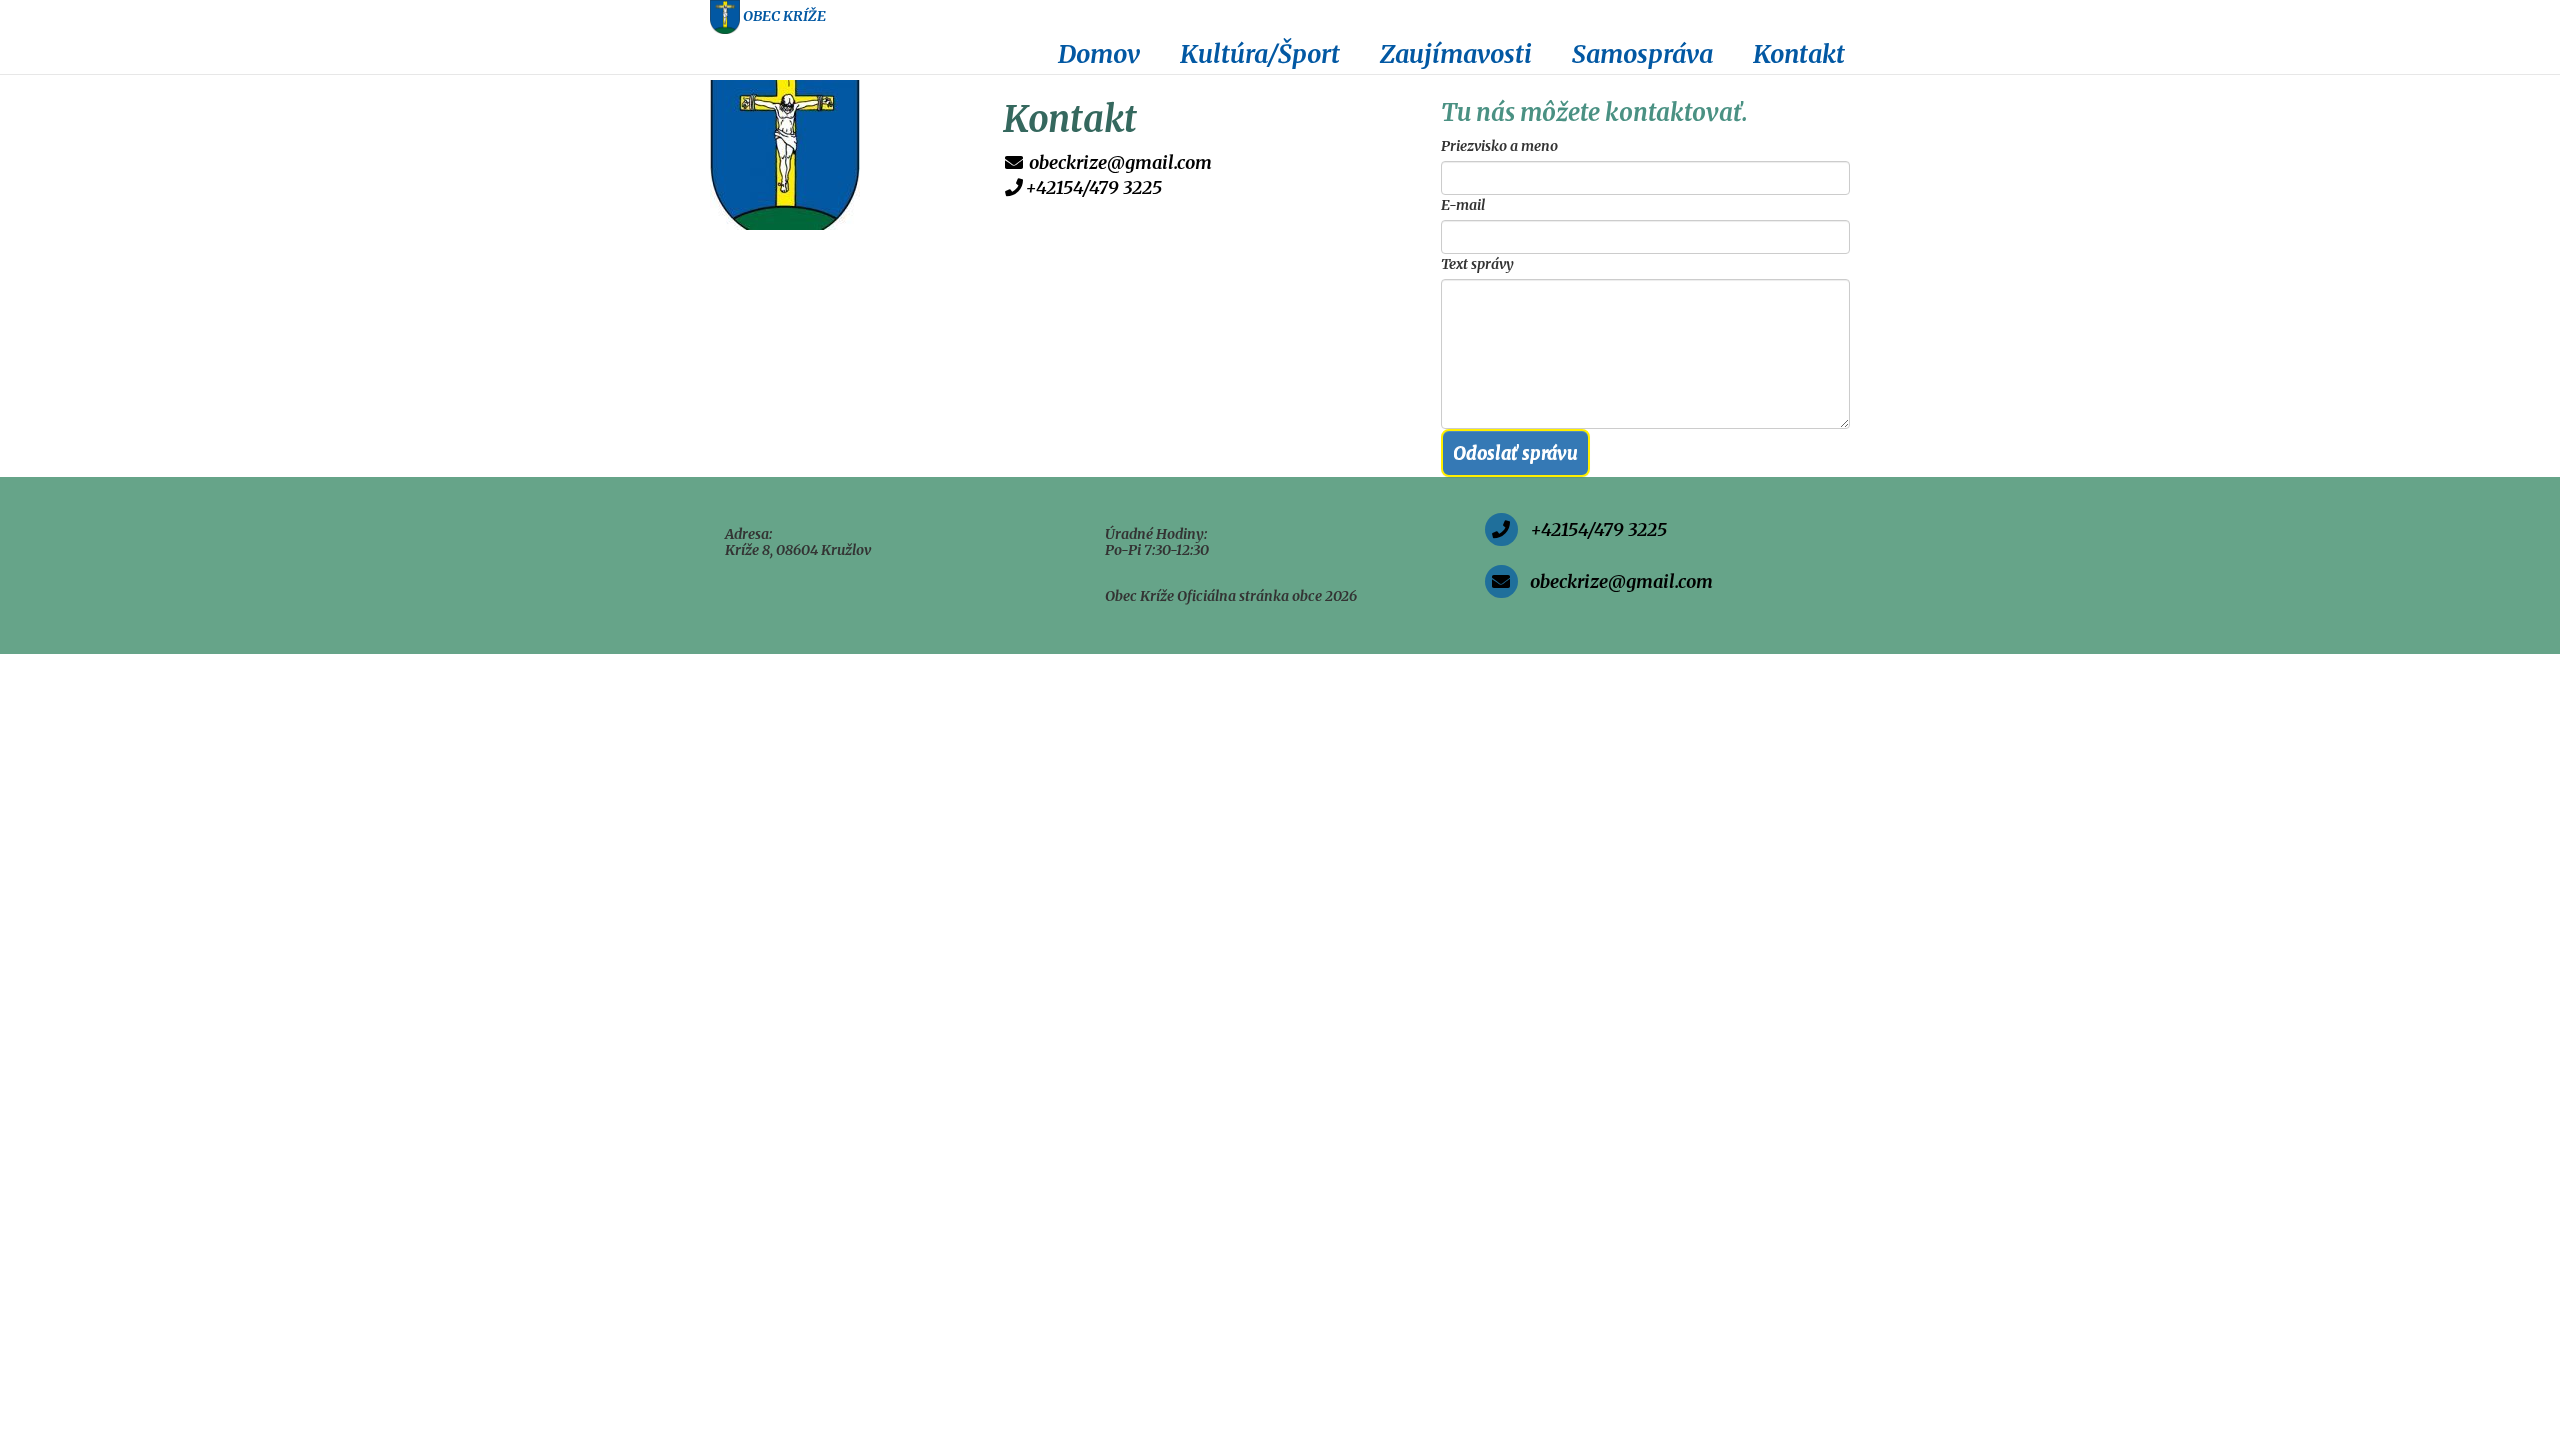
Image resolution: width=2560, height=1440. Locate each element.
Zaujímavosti (1456, 54)
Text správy (1477, 264)
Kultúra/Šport (1260, 54)
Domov (1099, 54)
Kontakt (1799, 54)
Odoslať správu (1515, 452)
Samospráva (1642, 54)
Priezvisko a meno (1499, 146)
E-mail (1463, 205)
